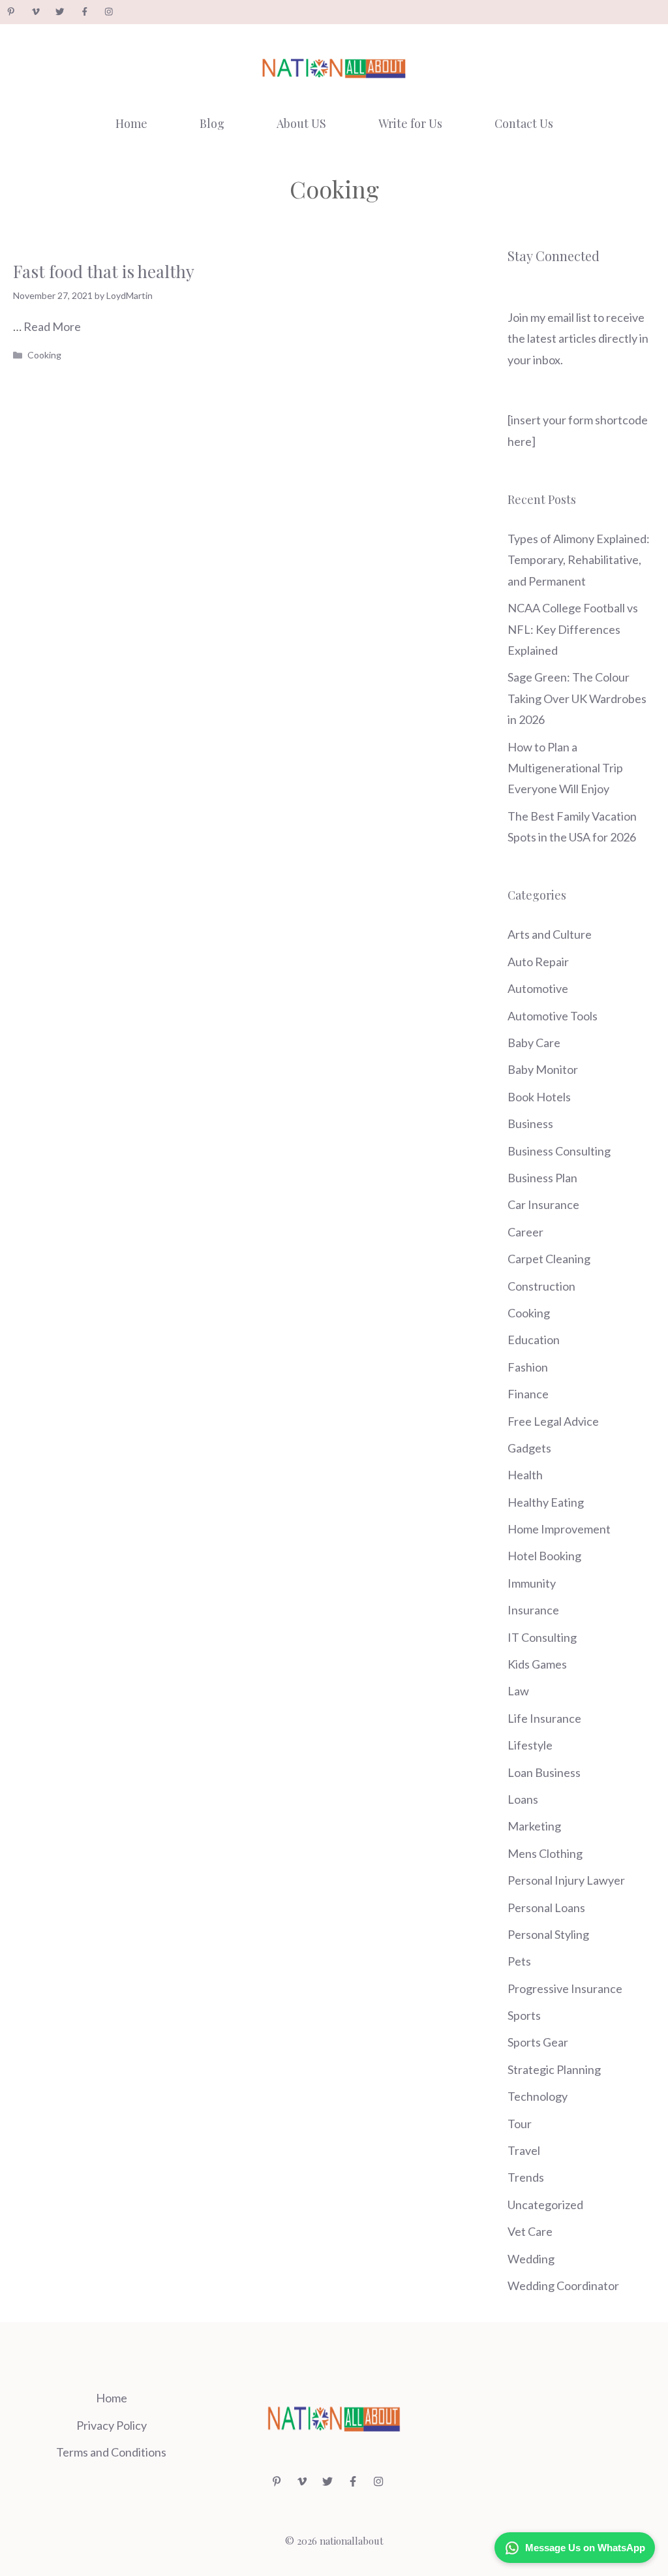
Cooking (44, 355)
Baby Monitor (543, 1069)
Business (530, 1123)
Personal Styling (548, 1934)
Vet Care (530, 2231)
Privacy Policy (112, 2425)
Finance (528, 1394)
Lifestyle (530, 1745)
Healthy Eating (546, 1502)
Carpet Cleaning (549, 1259)
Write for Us (410, 123)
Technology (538, 2096)
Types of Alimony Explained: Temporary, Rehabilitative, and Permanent (579, 560)
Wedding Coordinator (563, 2285)
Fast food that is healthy (104, 271)
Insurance (533, 1610)
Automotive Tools (553, 1016)
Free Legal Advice (553, 1421)
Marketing (534, 1826)
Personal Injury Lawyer (566, 1880)
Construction (541, 1286)
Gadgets (529, 1448)
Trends (526, 2177)
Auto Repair (538, 962)
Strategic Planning (554, 2069)
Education (534, 1340)
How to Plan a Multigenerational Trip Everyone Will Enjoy (565, 768)
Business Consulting (559, 1151)
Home (131, 123)
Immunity (532, 1583)
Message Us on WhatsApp (585, 2548)
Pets (519, 1961)
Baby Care (534, 1043)
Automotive (538, 988)
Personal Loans (546, 1908)
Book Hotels (539, 1097)
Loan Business (544, 1772)
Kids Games (537, 1664)
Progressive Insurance (565, 1988)
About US (301, 123)
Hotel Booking (544, 1556)
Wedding (531, 2259)
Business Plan (542, 1178)
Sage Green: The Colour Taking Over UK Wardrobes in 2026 (577, 698)
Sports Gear (538, 2042)
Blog (212, 123)
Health (525, 1475)
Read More (52, 326)
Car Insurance (543, 1204)
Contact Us (524, 123)
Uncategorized (545, 2205)
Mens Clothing (545, 1853)
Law (518, 1691)
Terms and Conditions (111, 2452)
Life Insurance (544, 1718)
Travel (524, 2150)
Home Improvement (559, 1529)
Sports (524, 2015)
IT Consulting (542, 1637)
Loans (523, 1799)
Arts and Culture (550, 934)
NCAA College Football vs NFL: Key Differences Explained (573, 629)
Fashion (528, 1367)
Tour (520, 2124)
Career (525, 1232)
